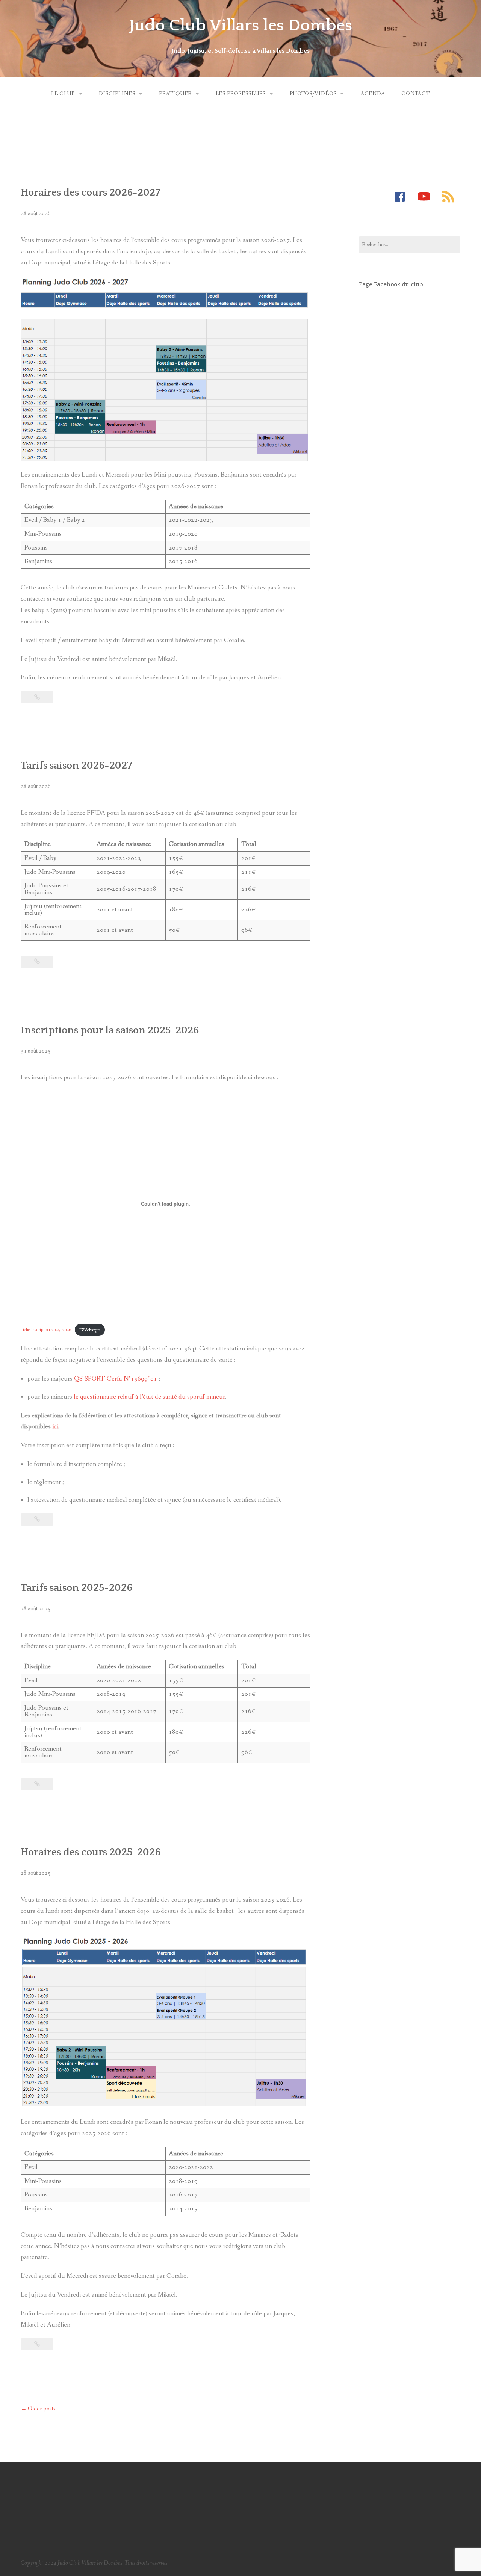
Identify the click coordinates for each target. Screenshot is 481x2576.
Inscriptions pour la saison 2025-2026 (110, 1030)
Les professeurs (241, 94)
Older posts (38, 2409)
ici (55, 1427)
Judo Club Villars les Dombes (240, 26)
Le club (63, 94)
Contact (416, 94)
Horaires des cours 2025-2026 (91, 1852)
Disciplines (117, 94)
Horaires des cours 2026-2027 (91, 193)
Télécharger (90, 1330)
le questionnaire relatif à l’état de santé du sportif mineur (149, 1397)
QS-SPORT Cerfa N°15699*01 (116, 1379)
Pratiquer (175, 94)
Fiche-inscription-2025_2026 (46, 1330)
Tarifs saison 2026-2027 (76, 766)
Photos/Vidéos (313, 94)
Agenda (373, 94)
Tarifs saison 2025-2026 (76, 1588)
